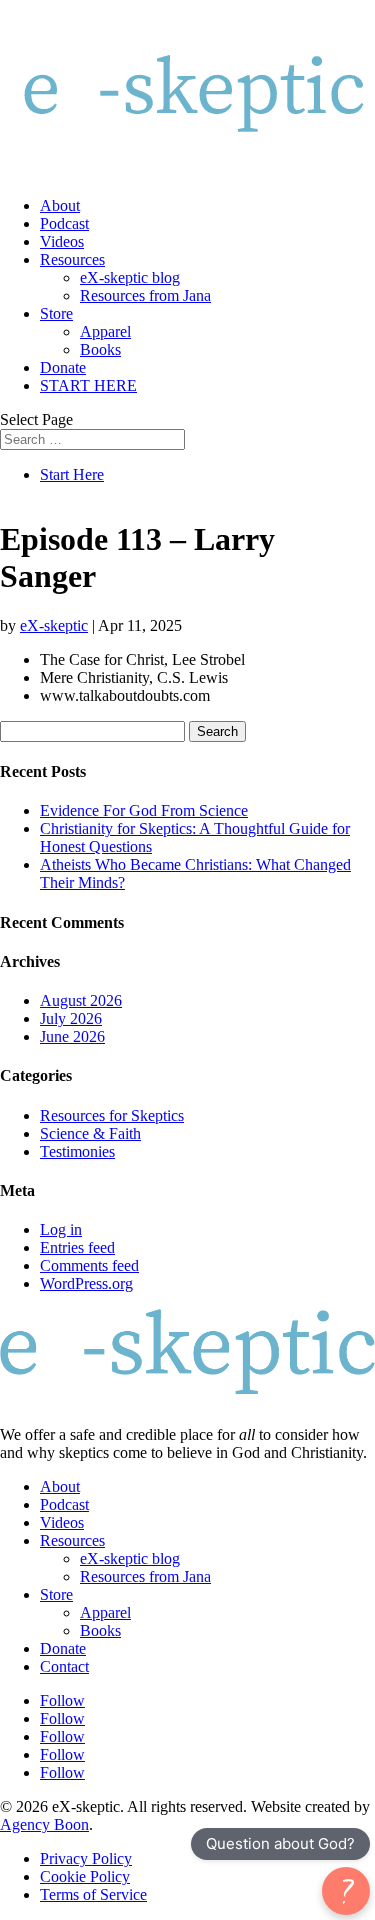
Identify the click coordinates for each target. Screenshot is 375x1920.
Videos (62, 241)
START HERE (88, 385)
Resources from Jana (145, 295)
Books (100, 349)
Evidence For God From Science (144, 810)
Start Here (72, 474)
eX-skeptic (54, 625)
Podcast (64, 223)
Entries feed (77, 1247)
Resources (72, 259)
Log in (61, 1229)
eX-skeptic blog (130, 277)
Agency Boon (44, 1824)
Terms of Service (93, 1894)
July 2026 (71, 1018)
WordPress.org (86, 1283)
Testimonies (77, 1151)
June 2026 (72, 1036)
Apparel (105, 331)
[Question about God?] (346, 1891)
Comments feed (89, 1265)
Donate (63, 367)
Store (56, 313)
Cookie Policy (85, 1876)
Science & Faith (90, 1133)
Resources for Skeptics (112, 1115)
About (60, 205)
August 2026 (81, 1000)
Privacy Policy (86, 1858)
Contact (64, 1666)
